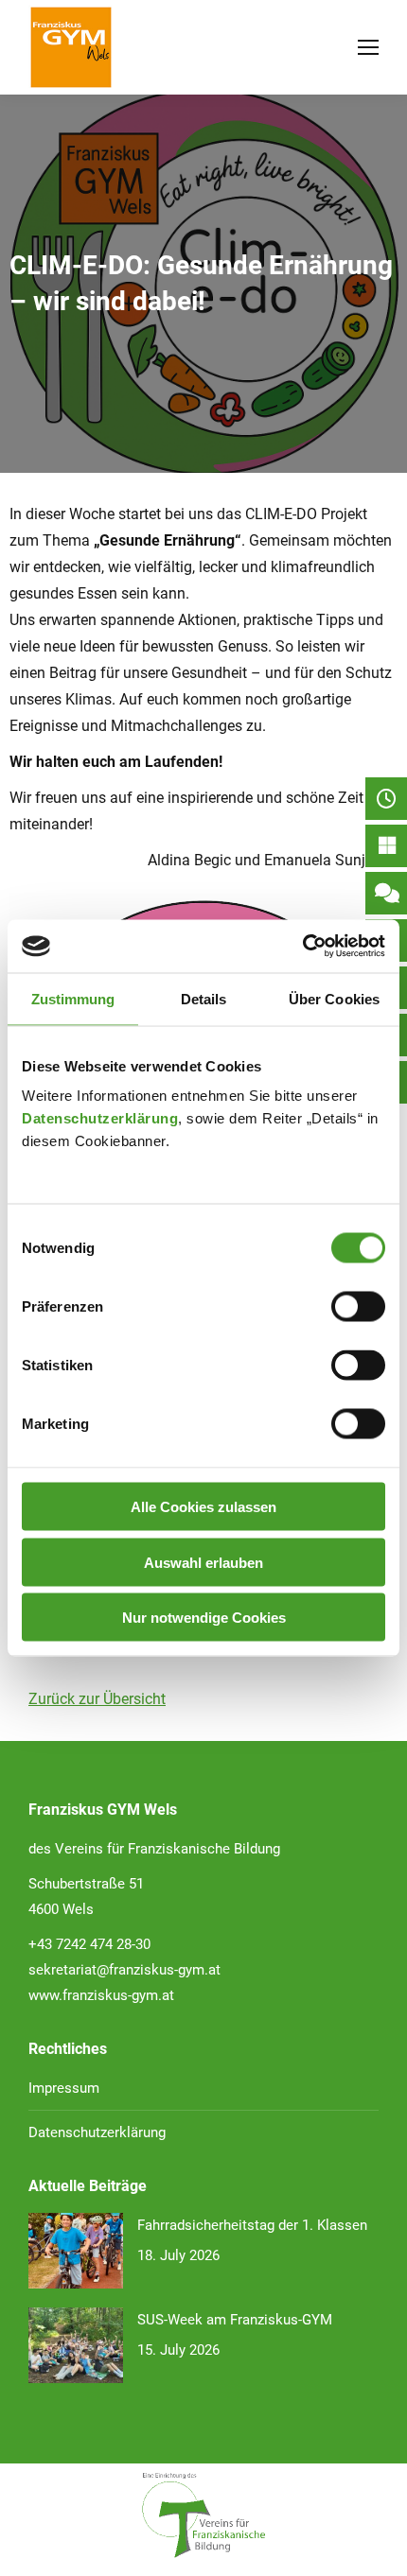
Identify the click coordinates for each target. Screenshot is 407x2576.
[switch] (358, 1307)
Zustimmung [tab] (73, 998)
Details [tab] (204, 998)
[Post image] (76, 2251)
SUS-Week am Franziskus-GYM (235, 2320)
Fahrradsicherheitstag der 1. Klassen (252, 2225)
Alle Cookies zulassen (203, 1507)
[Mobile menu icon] (368, 47)
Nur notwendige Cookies (204, 1618)
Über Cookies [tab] (334, 998)
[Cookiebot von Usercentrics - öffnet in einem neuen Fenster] (302, 947)
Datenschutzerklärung (100, 1118)
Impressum (64, 2088)
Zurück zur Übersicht (97, 1699)
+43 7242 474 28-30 (89, 1944)
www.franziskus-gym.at (101, 1995)
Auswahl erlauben (203, 1562)
